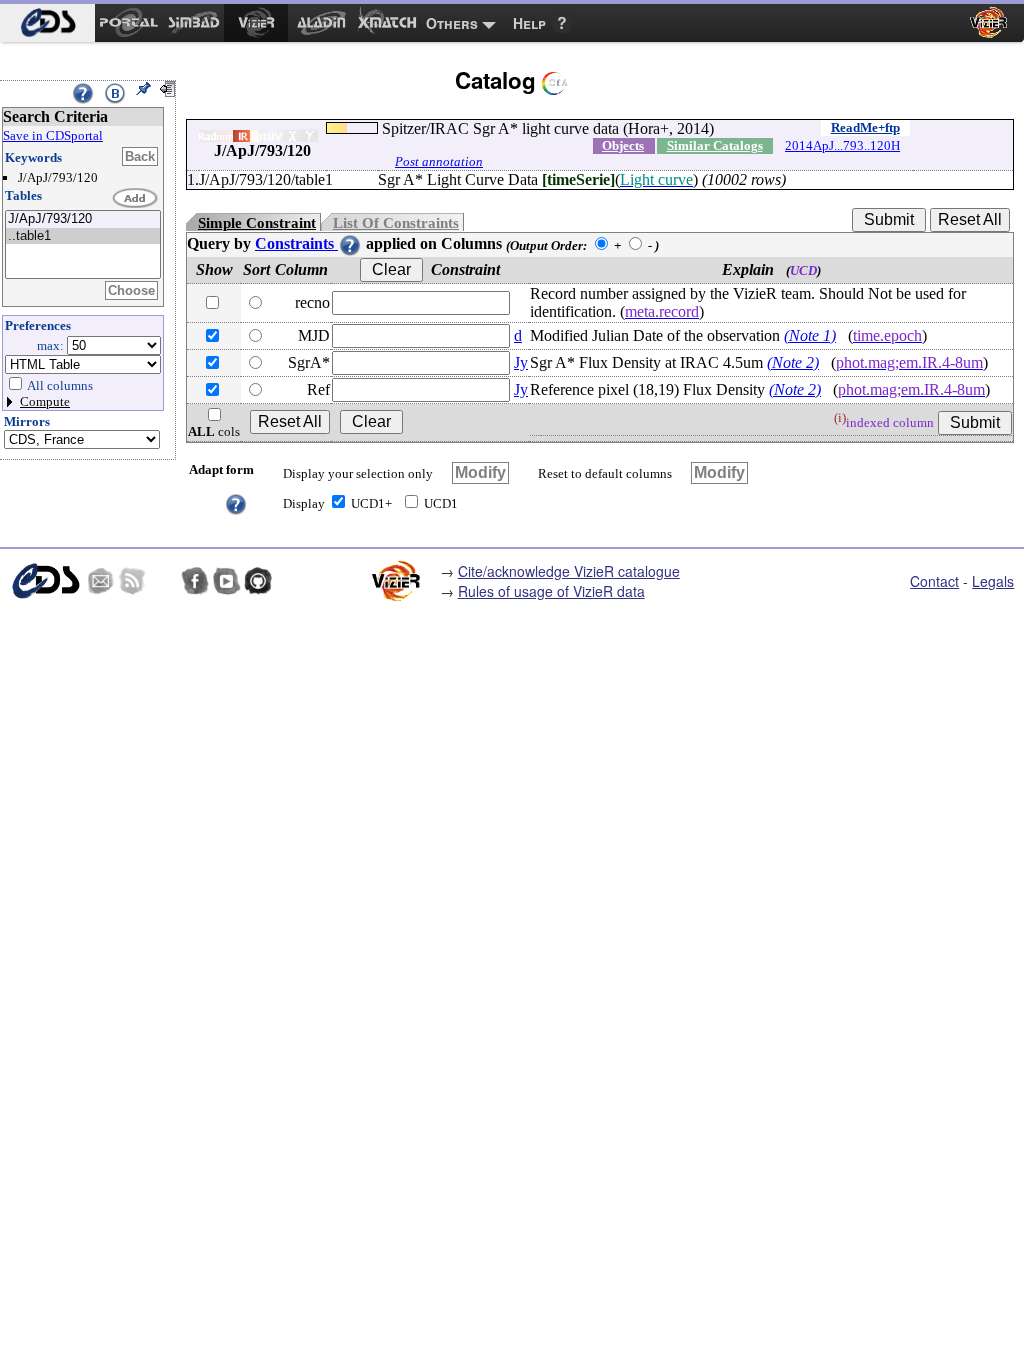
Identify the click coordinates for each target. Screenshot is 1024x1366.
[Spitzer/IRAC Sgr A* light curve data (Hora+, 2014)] (83, 219)
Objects (623, 145)
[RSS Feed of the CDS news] (132, 581)
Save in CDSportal (53, 135)
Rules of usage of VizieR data (551, 591)
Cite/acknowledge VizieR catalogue (569, 571)
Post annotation (439, 161)
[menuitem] (47, 23)
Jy (521, 362)
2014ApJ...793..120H (842, 145)
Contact (934, 581)
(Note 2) (793, 362)
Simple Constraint (257, 223)
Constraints (296, 243)
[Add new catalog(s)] (136, 199)
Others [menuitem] (452, 23)
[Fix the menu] (143, 89)
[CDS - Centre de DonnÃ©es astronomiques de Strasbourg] (45, 580)
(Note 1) (810, 335)
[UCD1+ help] (236, 502)
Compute (45, 401)
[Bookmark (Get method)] (115, 93)
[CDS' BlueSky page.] (164, 581)
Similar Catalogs (715, 145)
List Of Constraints (396, 223)
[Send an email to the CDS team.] (101, 581)
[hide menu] (167, 89)
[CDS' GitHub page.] (258, 581)
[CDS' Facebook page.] (195, 581)
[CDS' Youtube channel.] (227, 581)
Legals (993, 581)
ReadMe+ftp (865, 127)
